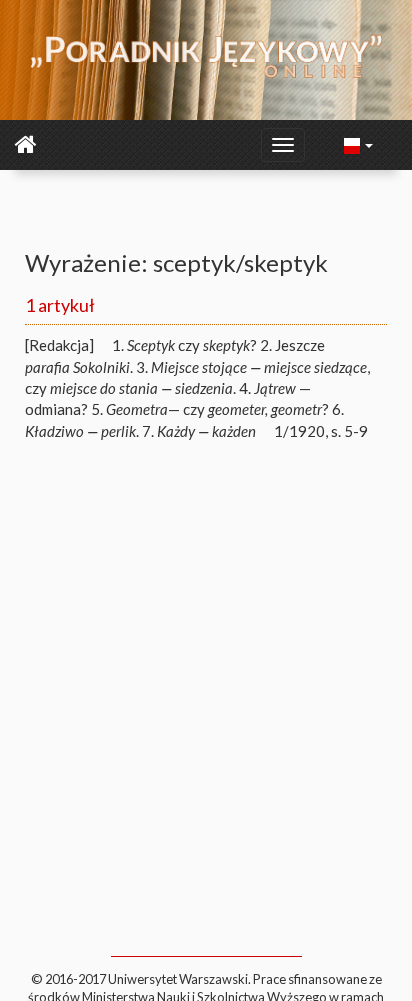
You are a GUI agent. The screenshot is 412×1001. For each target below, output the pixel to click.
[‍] (359, 144)
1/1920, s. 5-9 (321, 431)
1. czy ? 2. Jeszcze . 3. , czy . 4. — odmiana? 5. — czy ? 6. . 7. (197, 388)
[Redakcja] (59, 345)
